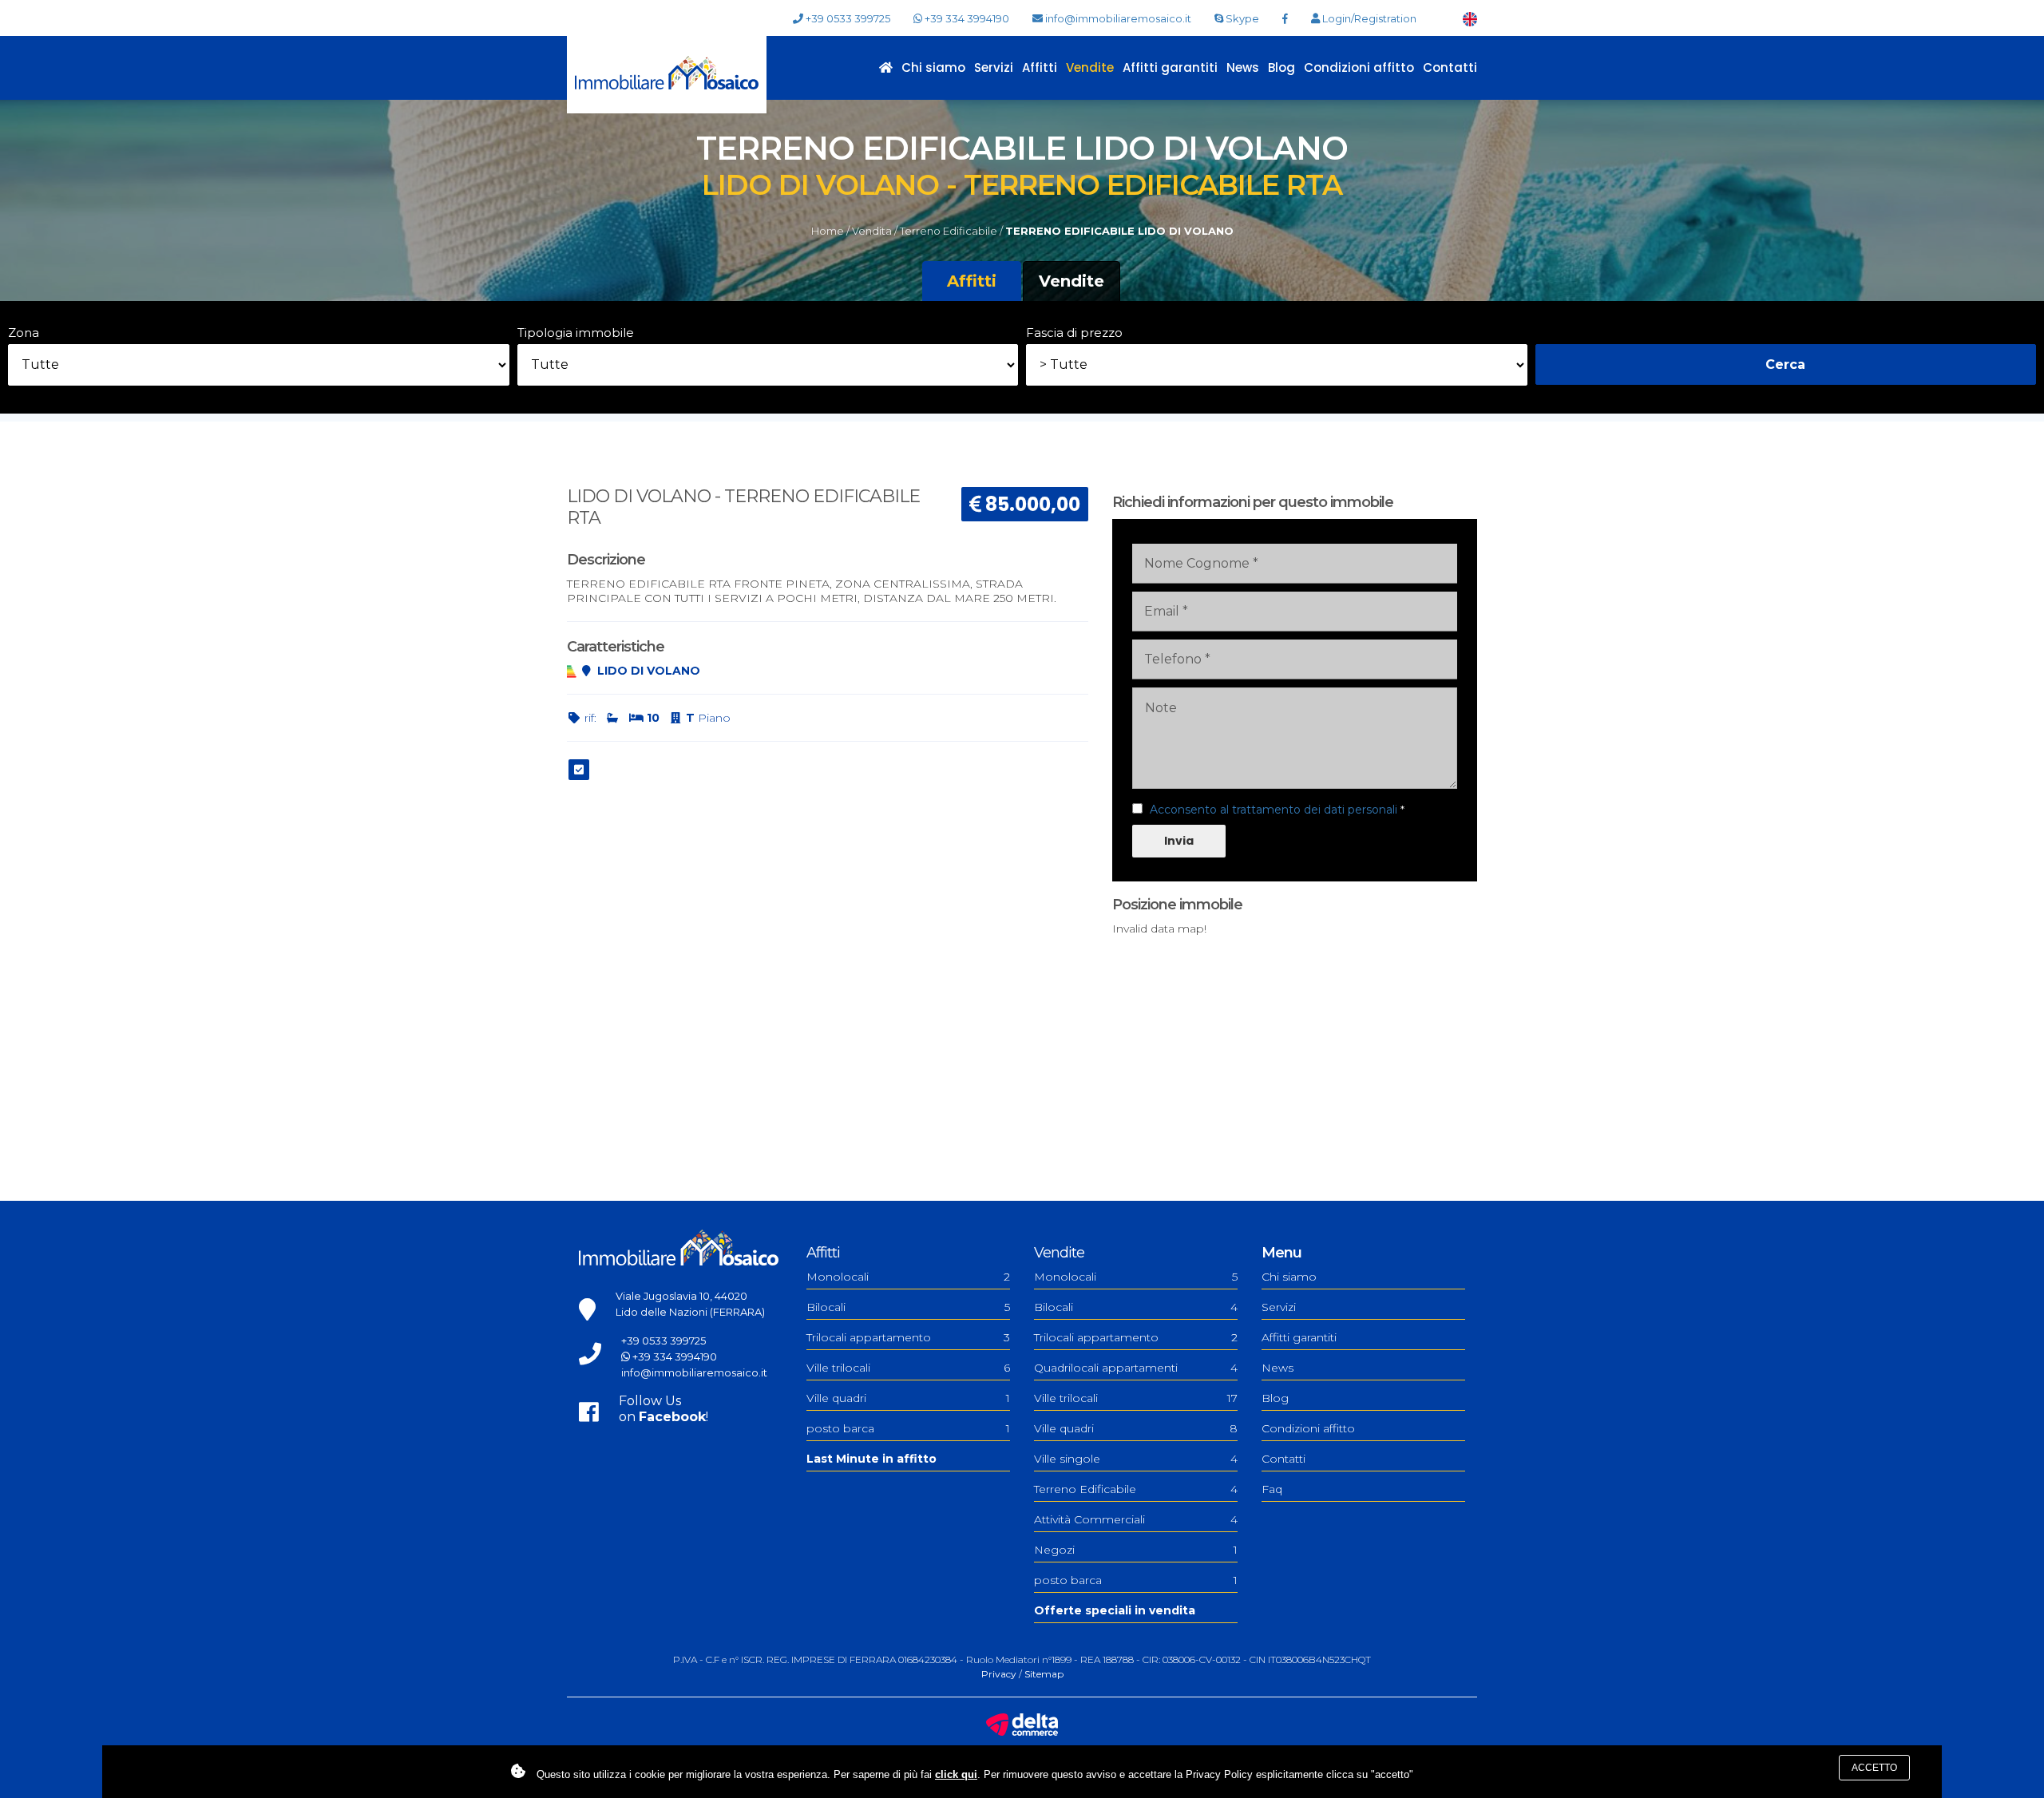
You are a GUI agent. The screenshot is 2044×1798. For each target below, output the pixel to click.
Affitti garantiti (1170, 67)
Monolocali (908, 1277)
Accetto (1874, 1768)
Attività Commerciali (1136, 1519)
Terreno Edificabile (1136, 1489)
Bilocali (908, 1307)
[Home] (667, 74)
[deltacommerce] (1022, 1724)
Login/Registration (1368, 18)
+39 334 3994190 (966, 18)
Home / (830, 231)
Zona (24, 333)
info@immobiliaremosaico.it (1117, 18)
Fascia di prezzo (1074, 333)
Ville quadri (908, 1398)
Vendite (1090, 67)
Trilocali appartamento (908, 1337)
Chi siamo (933, 67)
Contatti (1450, 67)
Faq (1272, 1489)
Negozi (1136, 1550)
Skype (1241, 18)
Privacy (999, 1674)
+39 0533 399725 (847, 18)
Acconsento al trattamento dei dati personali (1274, 810)
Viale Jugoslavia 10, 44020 (681, 1296)
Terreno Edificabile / (951, 231)
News (1243, 67)
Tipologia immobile (576, 333)
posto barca (908, 1428)
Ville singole (1136, 1459)
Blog (1281, 67)
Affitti (1040, 67)
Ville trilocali (908, 1368)
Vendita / (875, 231)
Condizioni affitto (1359, 67)
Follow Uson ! (664, 1409)
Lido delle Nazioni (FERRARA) (690, 1312)
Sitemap (1044, 1674)
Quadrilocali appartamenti (1136, 1368)
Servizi (994, 67)
